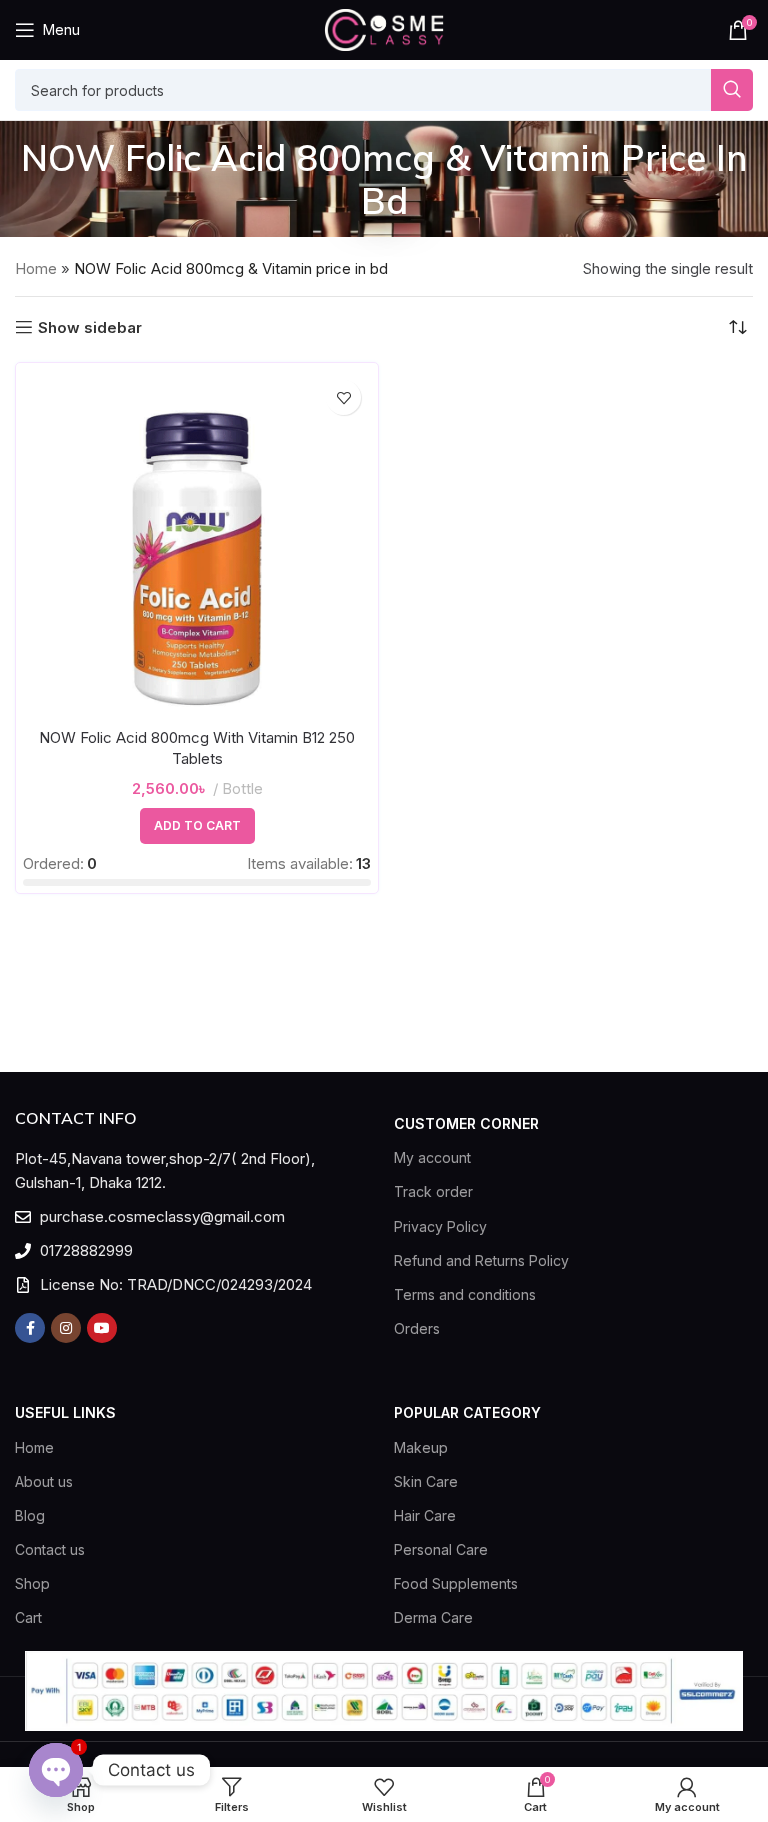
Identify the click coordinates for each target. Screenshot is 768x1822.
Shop (32, 1583)
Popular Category (467, 1412)
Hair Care (425, 1515)
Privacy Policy (440, 1226)
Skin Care (426, 1481)
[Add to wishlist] (343, 397)
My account (432, 1157)
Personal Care (441, 1549)
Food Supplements (456, 1583)
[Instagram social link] (66, 1328)
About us (44, 1481)
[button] (197, 826)
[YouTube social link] (102, 1328)
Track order (433, 1191)
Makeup (421, 1447)
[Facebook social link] (30, 1328)
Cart (28, 1617)
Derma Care (433, 1617)
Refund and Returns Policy (481, 1260)
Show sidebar (90, 327)
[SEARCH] (732, 90)
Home (36, 268)
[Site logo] (384, 28)
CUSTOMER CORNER (466, 1123)
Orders (417, 1328)
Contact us (50, 1549)
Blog (30, 1515)
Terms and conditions (465, 1294)
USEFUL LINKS (65, 1412)
